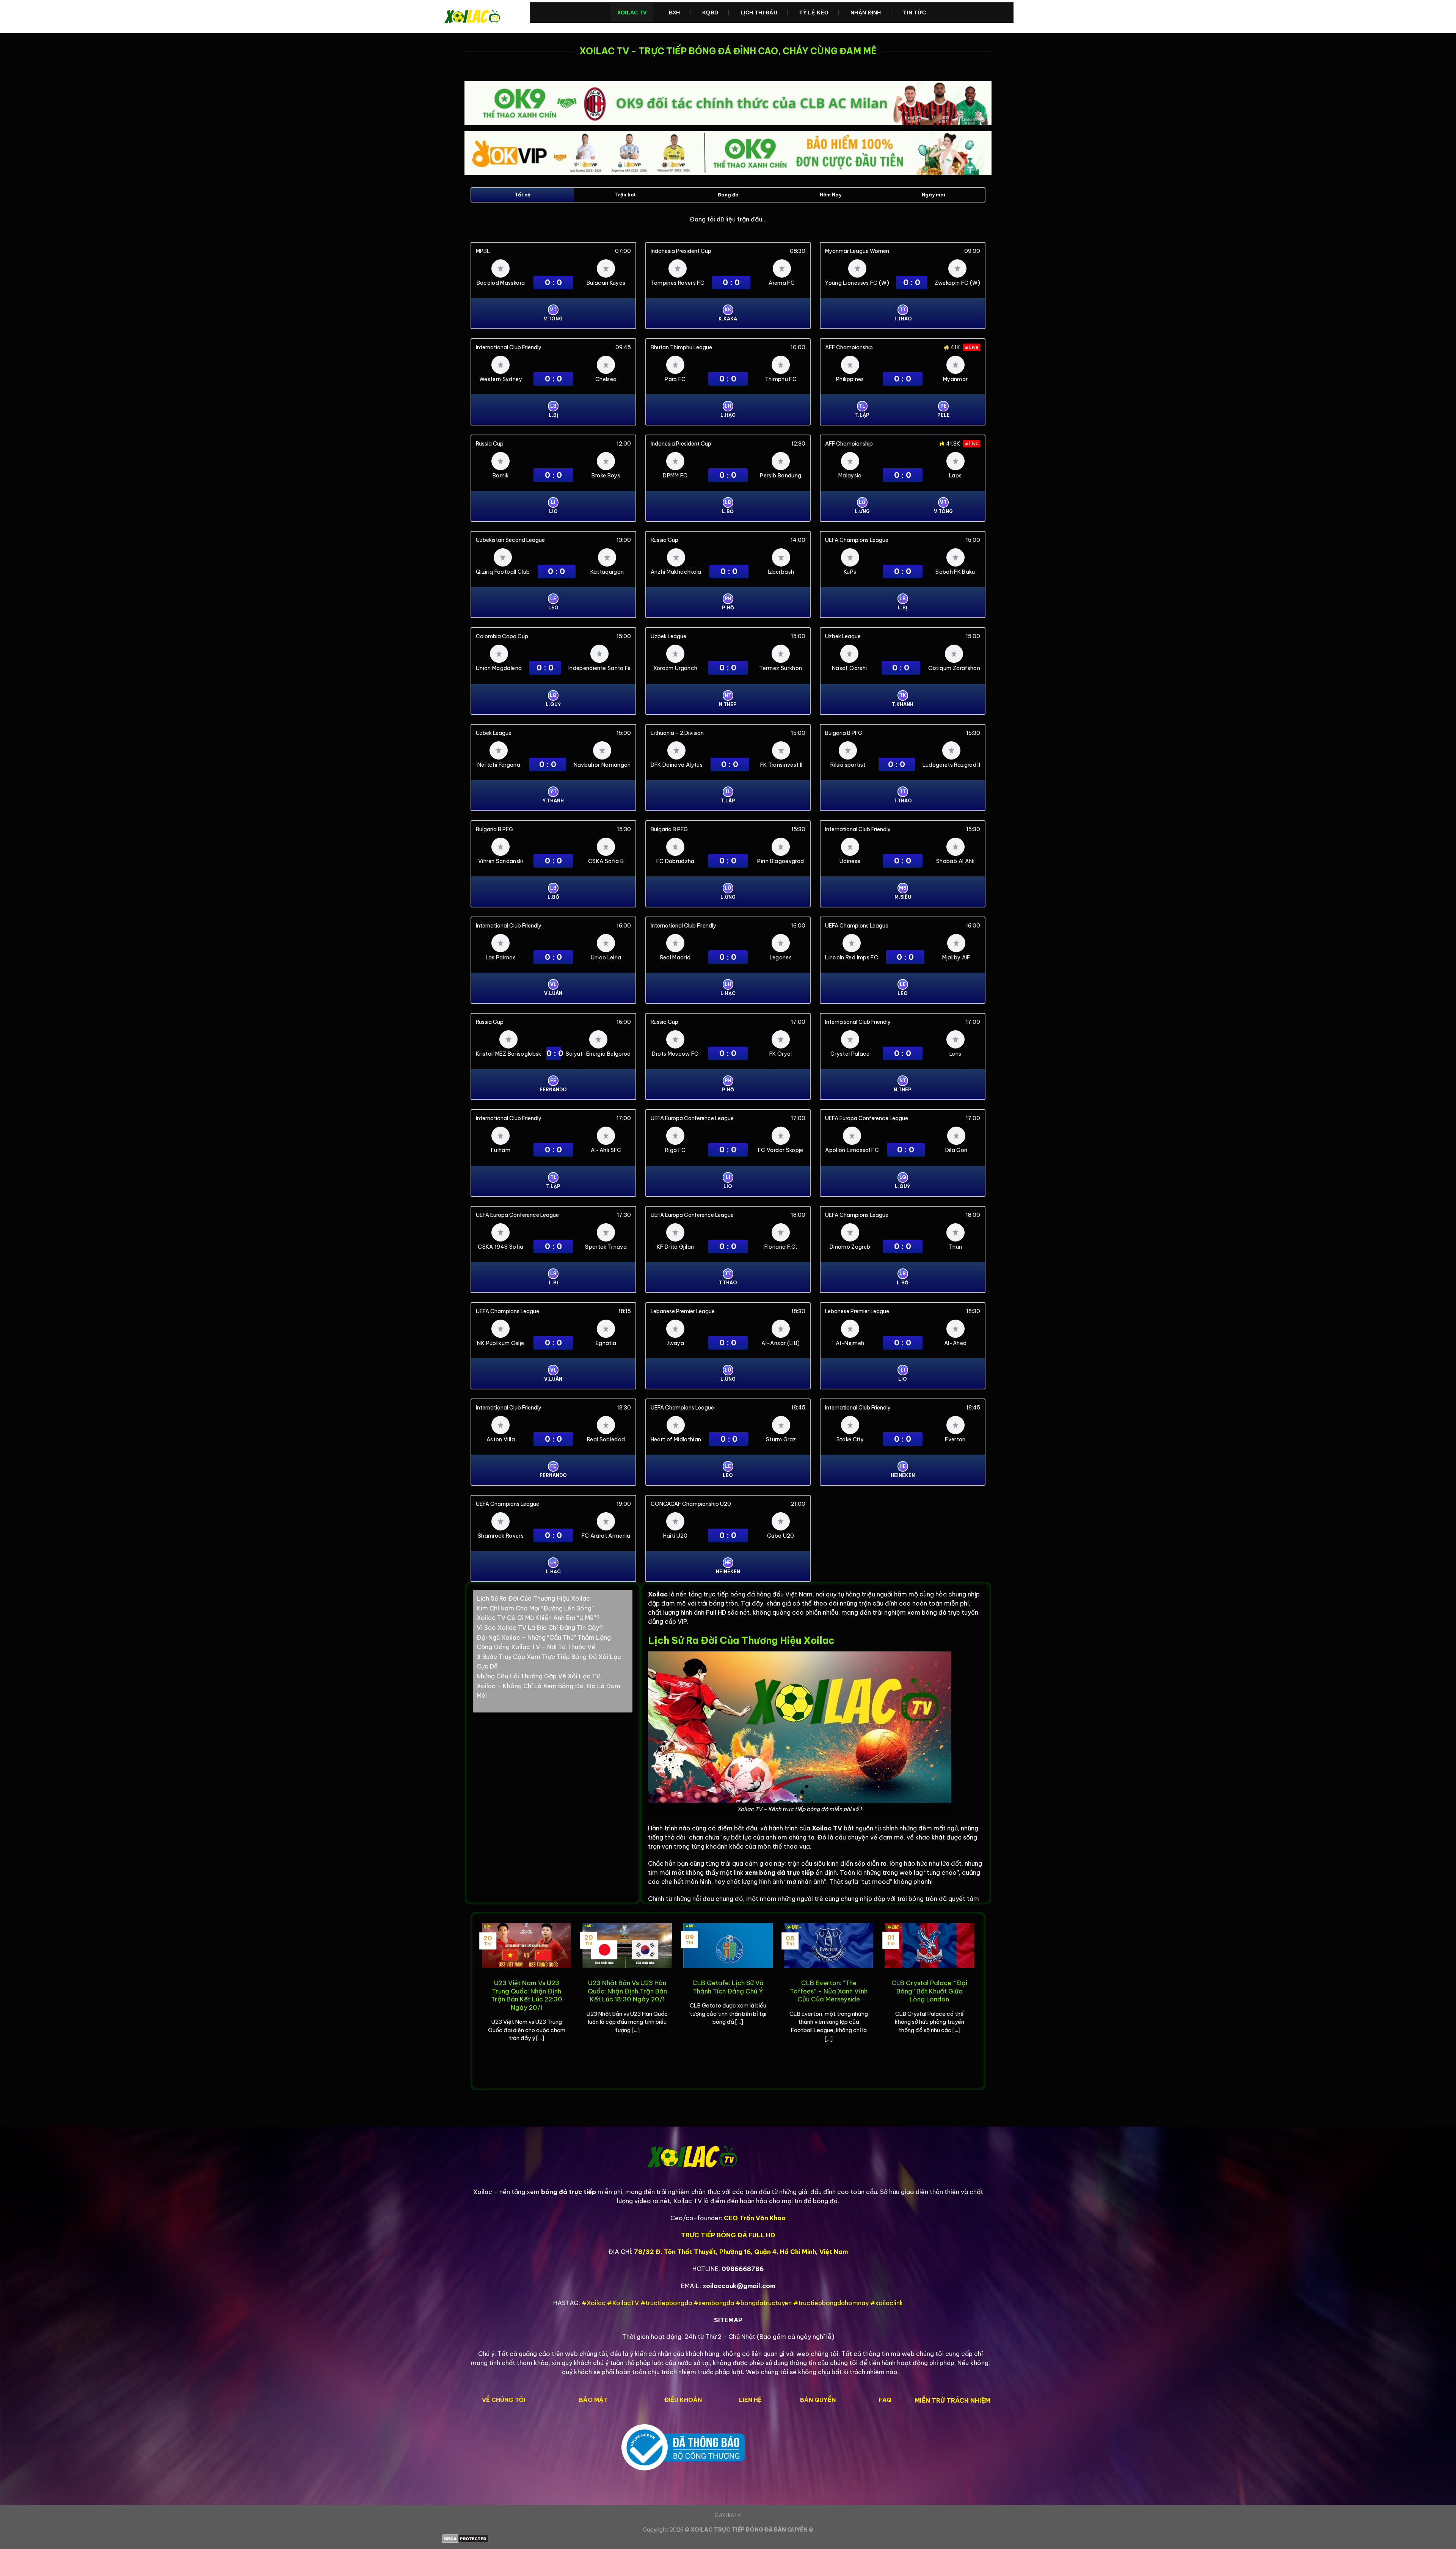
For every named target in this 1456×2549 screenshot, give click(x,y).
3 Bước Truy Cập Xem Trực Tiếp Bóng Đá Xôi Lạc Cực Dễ (549, 1662)
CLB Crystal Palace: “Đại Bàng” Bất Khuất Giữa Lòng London (929, 1991)
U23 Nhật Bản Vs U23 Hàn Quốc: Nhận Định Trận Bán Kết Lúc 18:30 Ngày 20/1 (627, 1991)
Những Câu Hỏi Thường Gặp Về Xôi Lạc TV (538, 1676)
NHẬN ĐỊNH (866, 13)
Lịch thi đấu (759, 13)
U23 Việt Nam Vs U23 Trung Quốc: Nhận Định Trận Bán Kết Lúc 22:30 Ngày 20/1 (527, 1995)
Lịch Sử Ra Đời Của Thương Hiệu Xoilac (533, 1598)
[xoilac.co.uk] (480, 17)
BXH (675, 13)
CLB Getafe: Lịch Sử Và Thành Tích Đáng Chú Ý (728, 1987)
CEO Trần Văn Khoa (755, 2218)
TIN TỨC (915, 13)
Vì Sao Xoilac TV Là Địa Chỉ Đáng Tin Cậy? (540, 1628)
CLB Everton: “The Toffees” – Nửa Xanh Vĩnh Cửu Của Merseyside (829, 1991)
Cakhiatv (728, 2515)
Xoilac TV (632, 13)
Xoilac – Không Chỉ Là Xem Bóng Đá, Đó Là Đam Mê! (548, 1691)
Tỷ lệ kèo (814, 13)
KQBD (710, 13)
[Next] (976, 2000)
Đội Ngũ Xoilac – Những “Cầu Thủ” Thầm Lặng (544, 1637)
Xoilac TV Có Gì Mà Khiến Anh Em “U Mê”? (538, 1618)
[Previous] (480, 2000)
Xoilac (658, 1594)
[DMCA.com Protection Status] (728, 2539)
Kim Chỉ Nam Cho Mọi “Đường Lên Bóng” (535, 1608)
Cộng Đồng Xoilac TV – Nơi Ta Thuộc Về (536, 1647)
